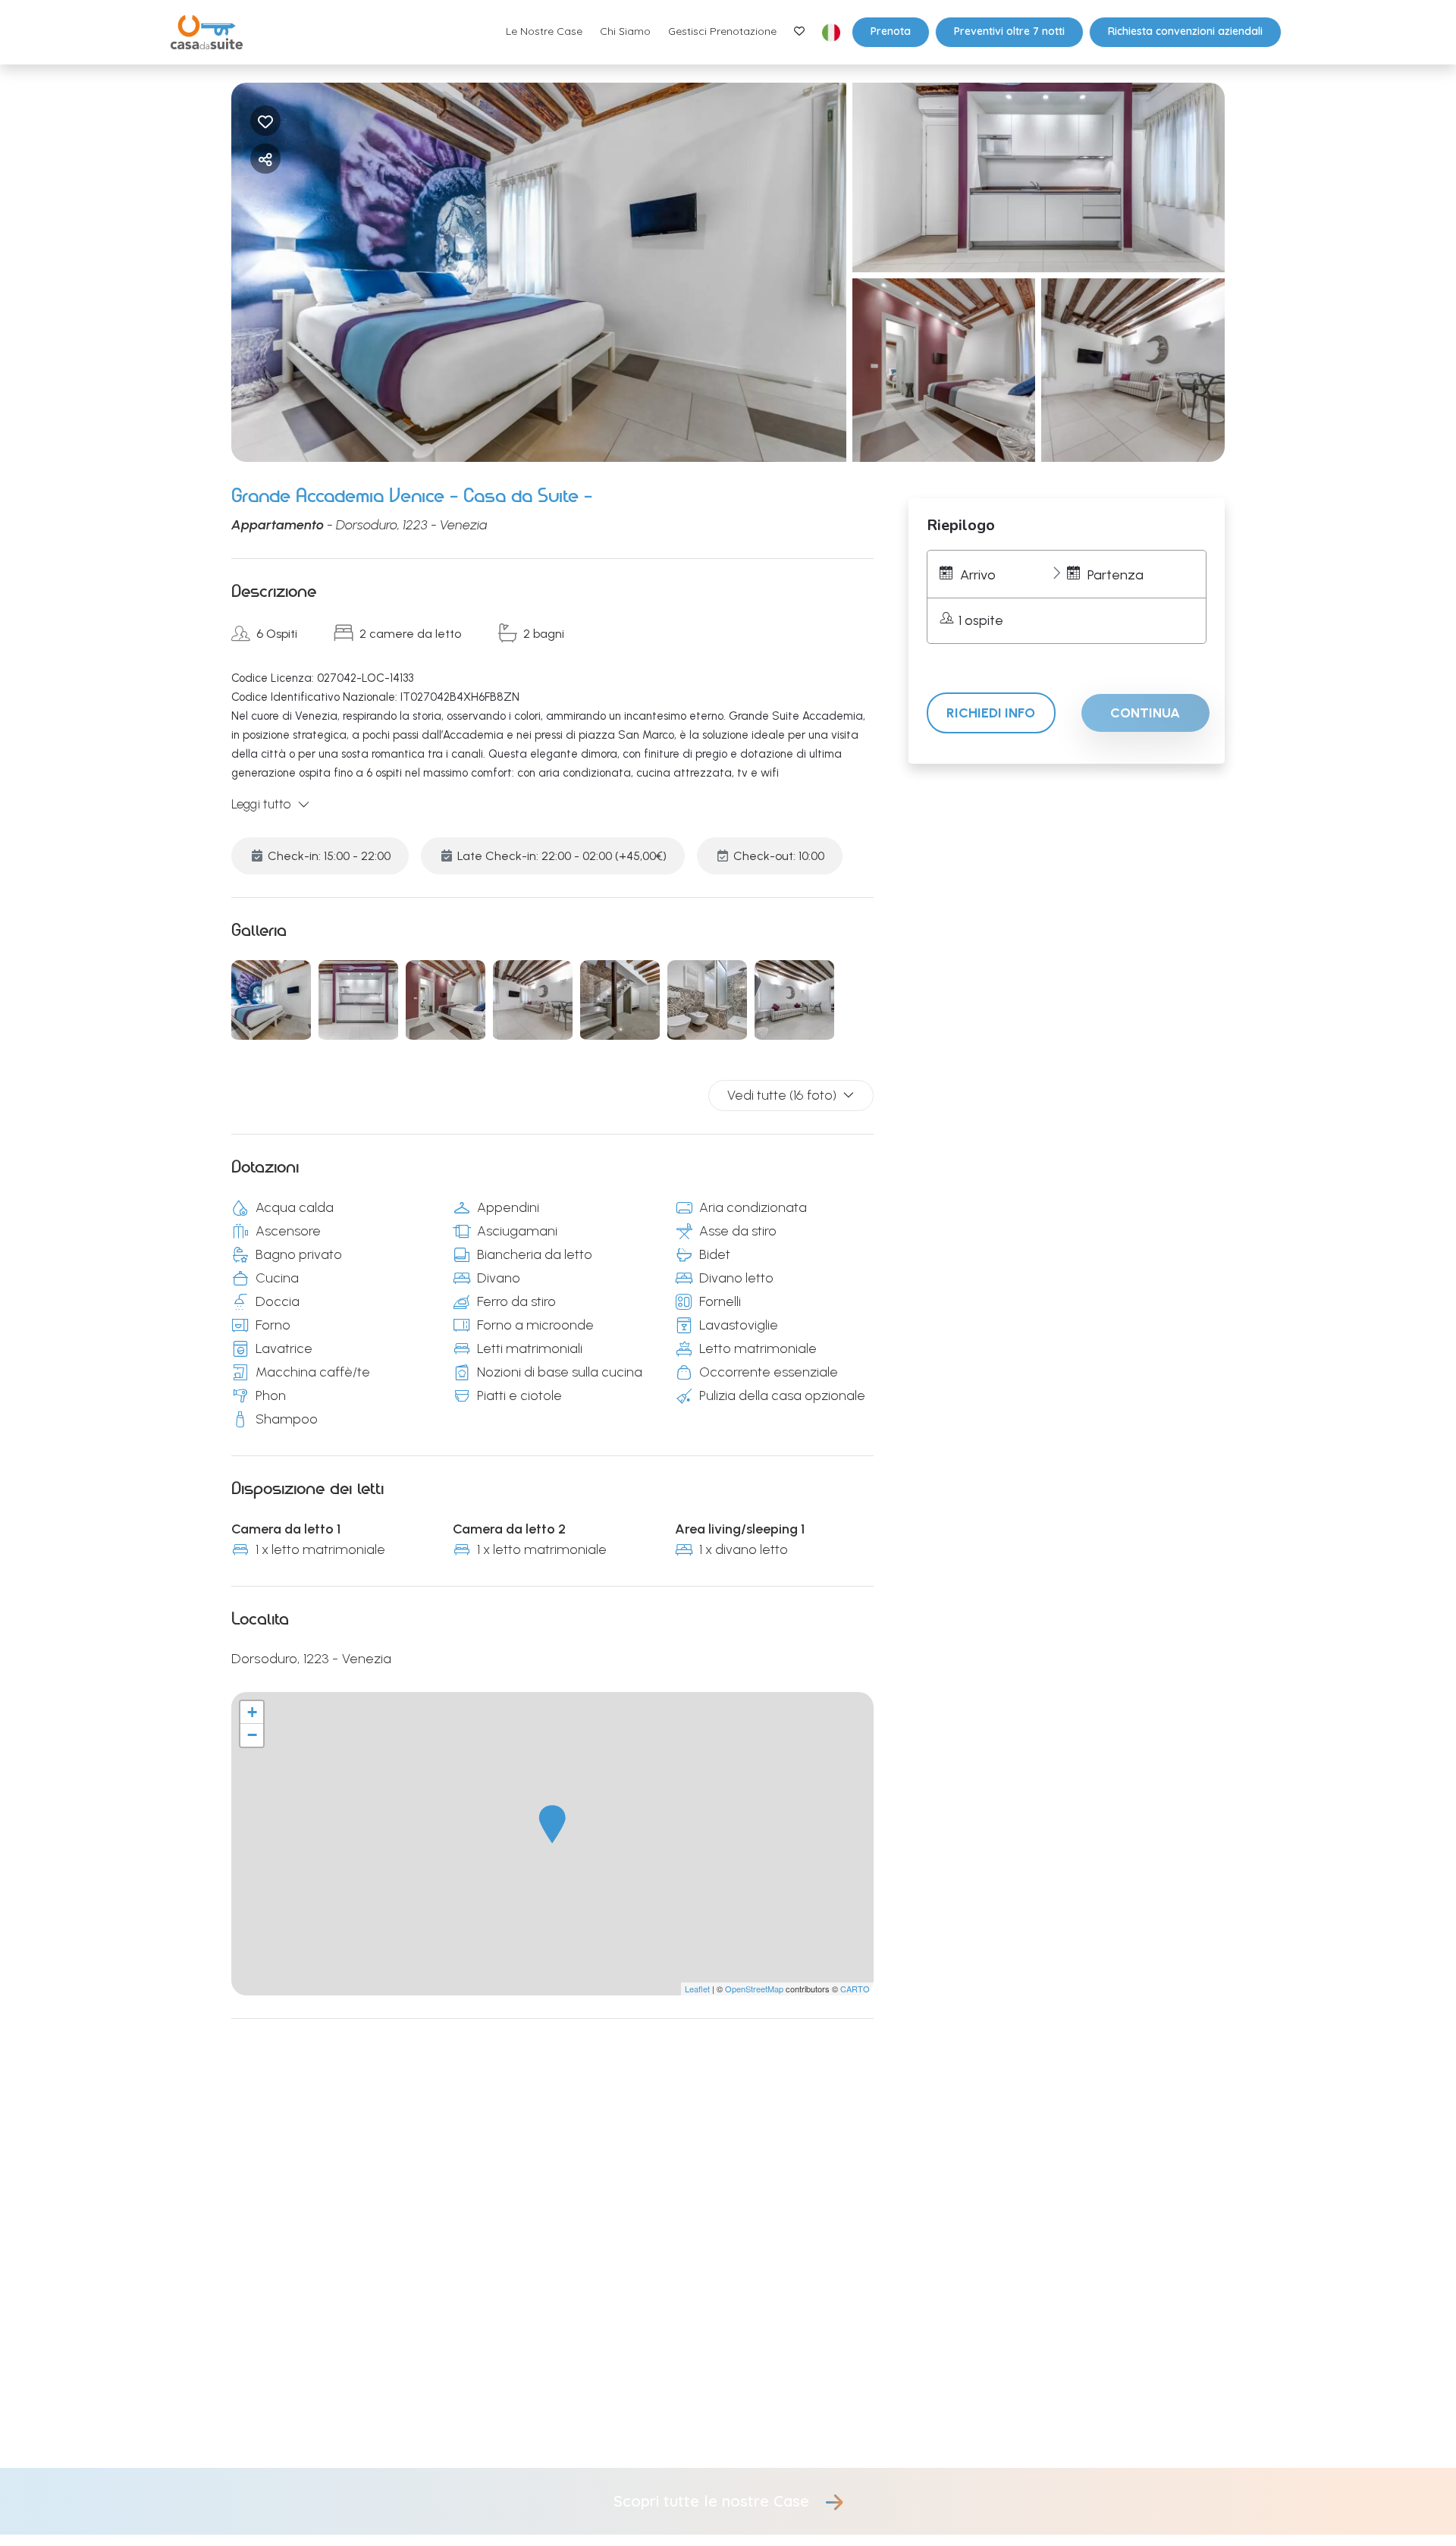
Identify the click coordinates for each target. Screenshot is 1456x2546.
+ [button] (252, 1712)
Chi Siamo (625, 31)
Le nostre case (544, 31)
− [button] (252, 1735)
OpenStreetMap (754, 1989)
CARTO (855, 1989)
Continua (1145, 713)
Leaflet (697, 1989)
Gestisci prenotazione (722, 31)
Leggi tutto (261, 804)
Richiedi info (991, 713)
